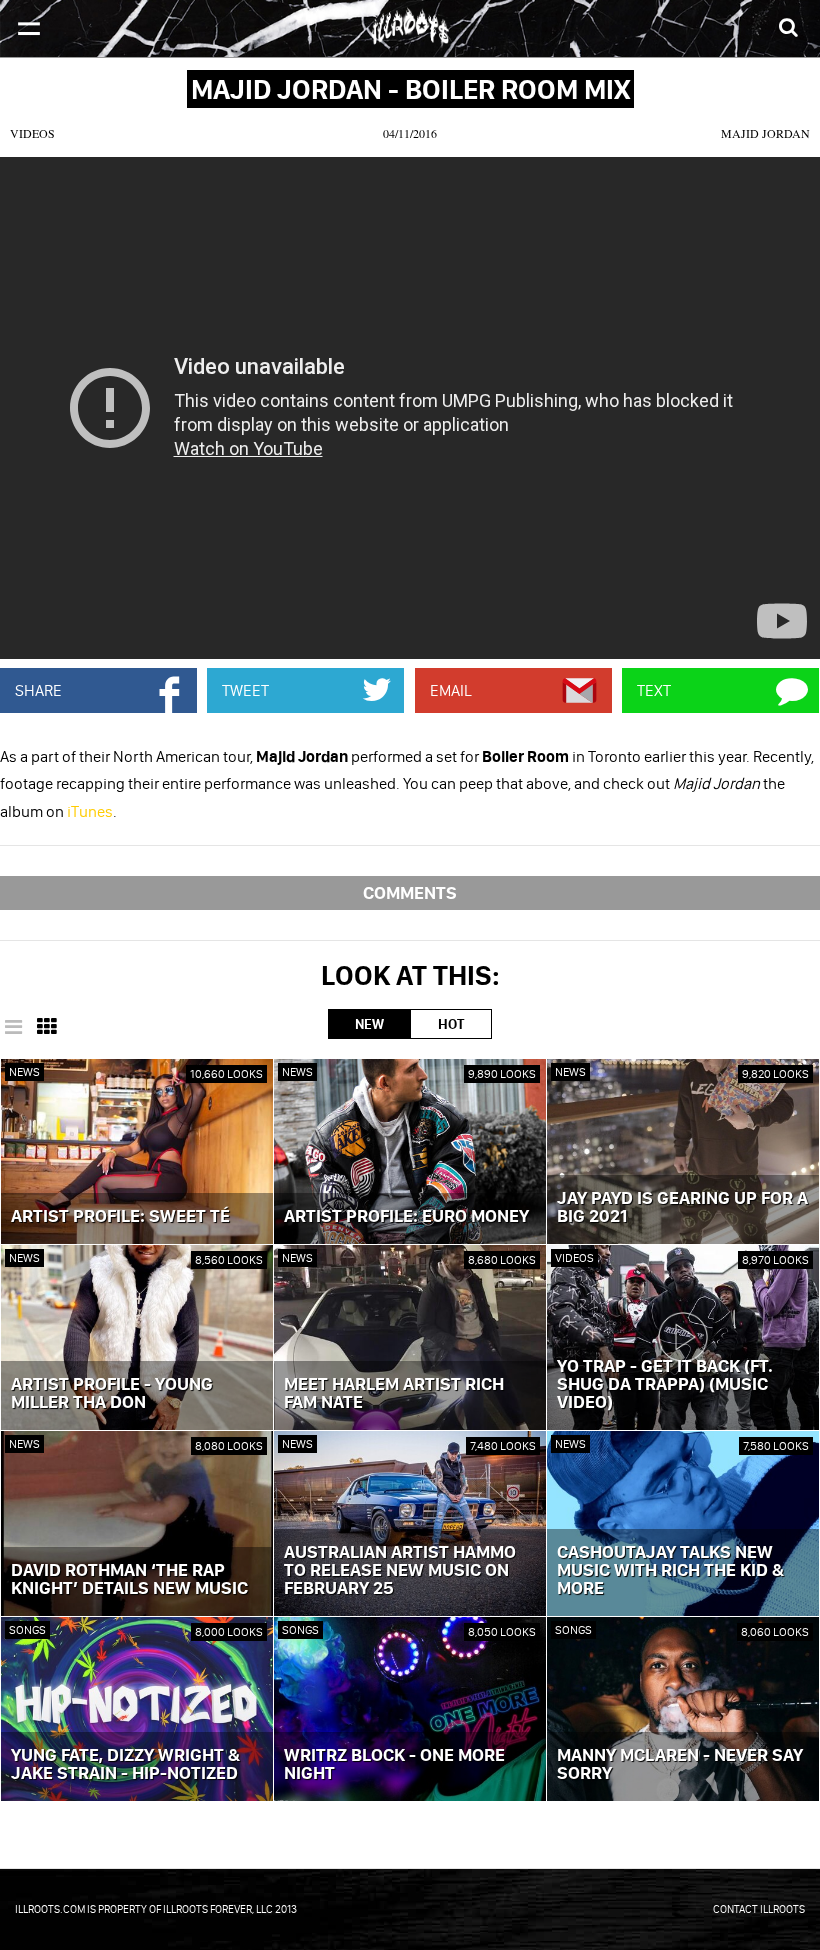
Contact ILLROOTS (759, 1909)
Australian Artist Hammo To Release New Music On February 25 (400, 1571)
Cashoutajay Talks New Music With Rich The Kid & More (670, 1571)
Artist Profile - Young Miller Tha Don (112, 1394)
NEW (369, 1024)
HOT (451, 1024)
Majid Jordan (765, 133)
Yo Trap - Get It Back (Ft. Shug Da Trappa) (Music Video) (665, 1385)
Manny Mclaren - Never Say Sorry (680, 1765)
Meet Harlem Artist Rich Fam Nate (394, 1394)
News (24, 1071)
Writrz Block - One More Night (394, 1765)
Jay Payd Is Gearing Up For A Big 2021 (682, 1208)
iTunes (90, 811)
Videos (32, 133)
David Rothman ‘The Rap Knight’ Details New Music (129, 1580)
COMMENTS (410, 892)
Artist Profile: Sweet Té (120, 1217)
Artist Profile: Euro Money (406, 1217)
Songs (27, 1629)
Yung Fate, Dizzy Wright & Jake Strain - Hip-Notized (125, 1765)
